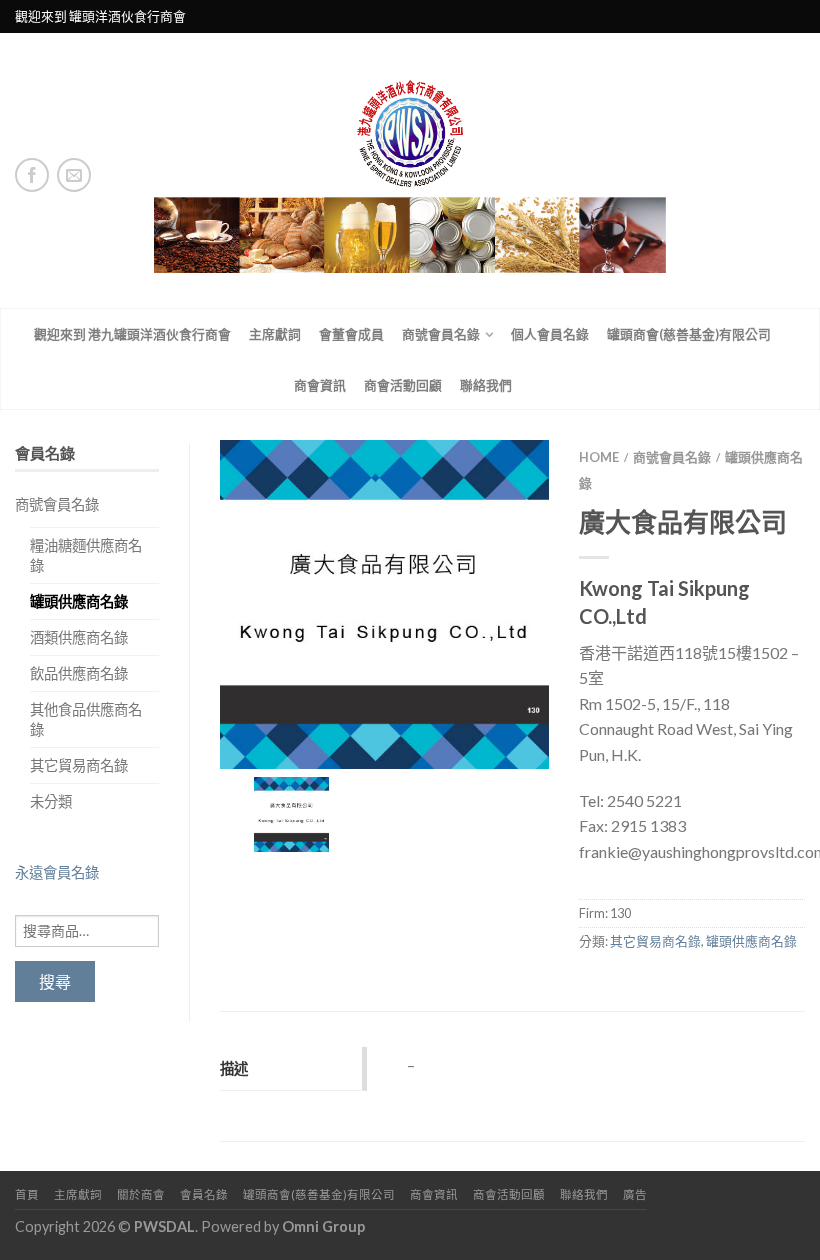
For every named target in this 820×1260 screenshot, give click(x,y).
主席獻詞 (275, 334)
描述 (234, 1068)
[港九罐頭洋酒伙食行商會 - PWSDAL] (410, 170)
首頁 (27, 1194)
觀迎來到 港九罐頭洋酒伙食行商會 (132, 334)
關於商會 (141, 1194)
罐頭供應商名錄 (79, 601)
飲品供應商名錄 (79, 673)
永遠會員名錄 (57, 872)
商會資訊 (320, 385)
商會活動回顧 (403, 385)
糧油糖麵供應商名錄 (86, 555)
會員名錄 (204, 1194)
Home (599, 457)
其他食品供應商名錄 (86, 719)
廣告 (635, 1194)
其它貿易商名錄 (79, 765)
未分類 (51, 801)
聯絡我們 (486, 385)
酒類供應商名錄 (79, 637)
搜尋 (55, 981)
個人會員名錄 (550, 334)
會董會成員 (351, 334)
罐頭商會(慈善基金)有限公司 (689, 334)
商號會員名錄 (441, 334)
